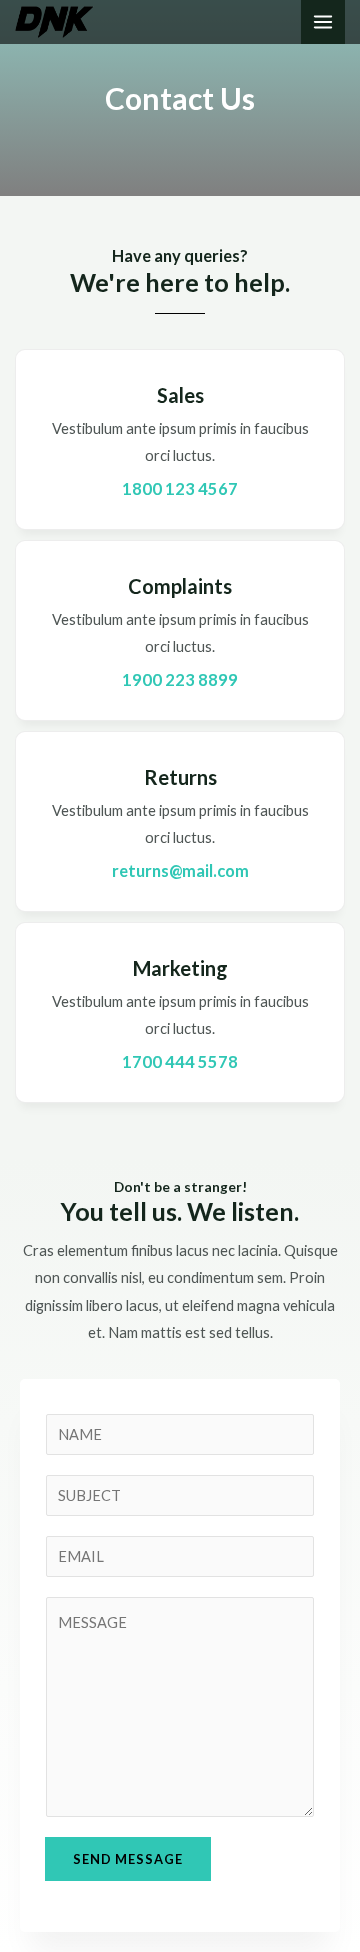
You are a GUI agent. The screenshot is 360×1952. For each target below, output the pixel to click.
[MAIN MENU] (323, 22)
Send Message (128, 1859)
